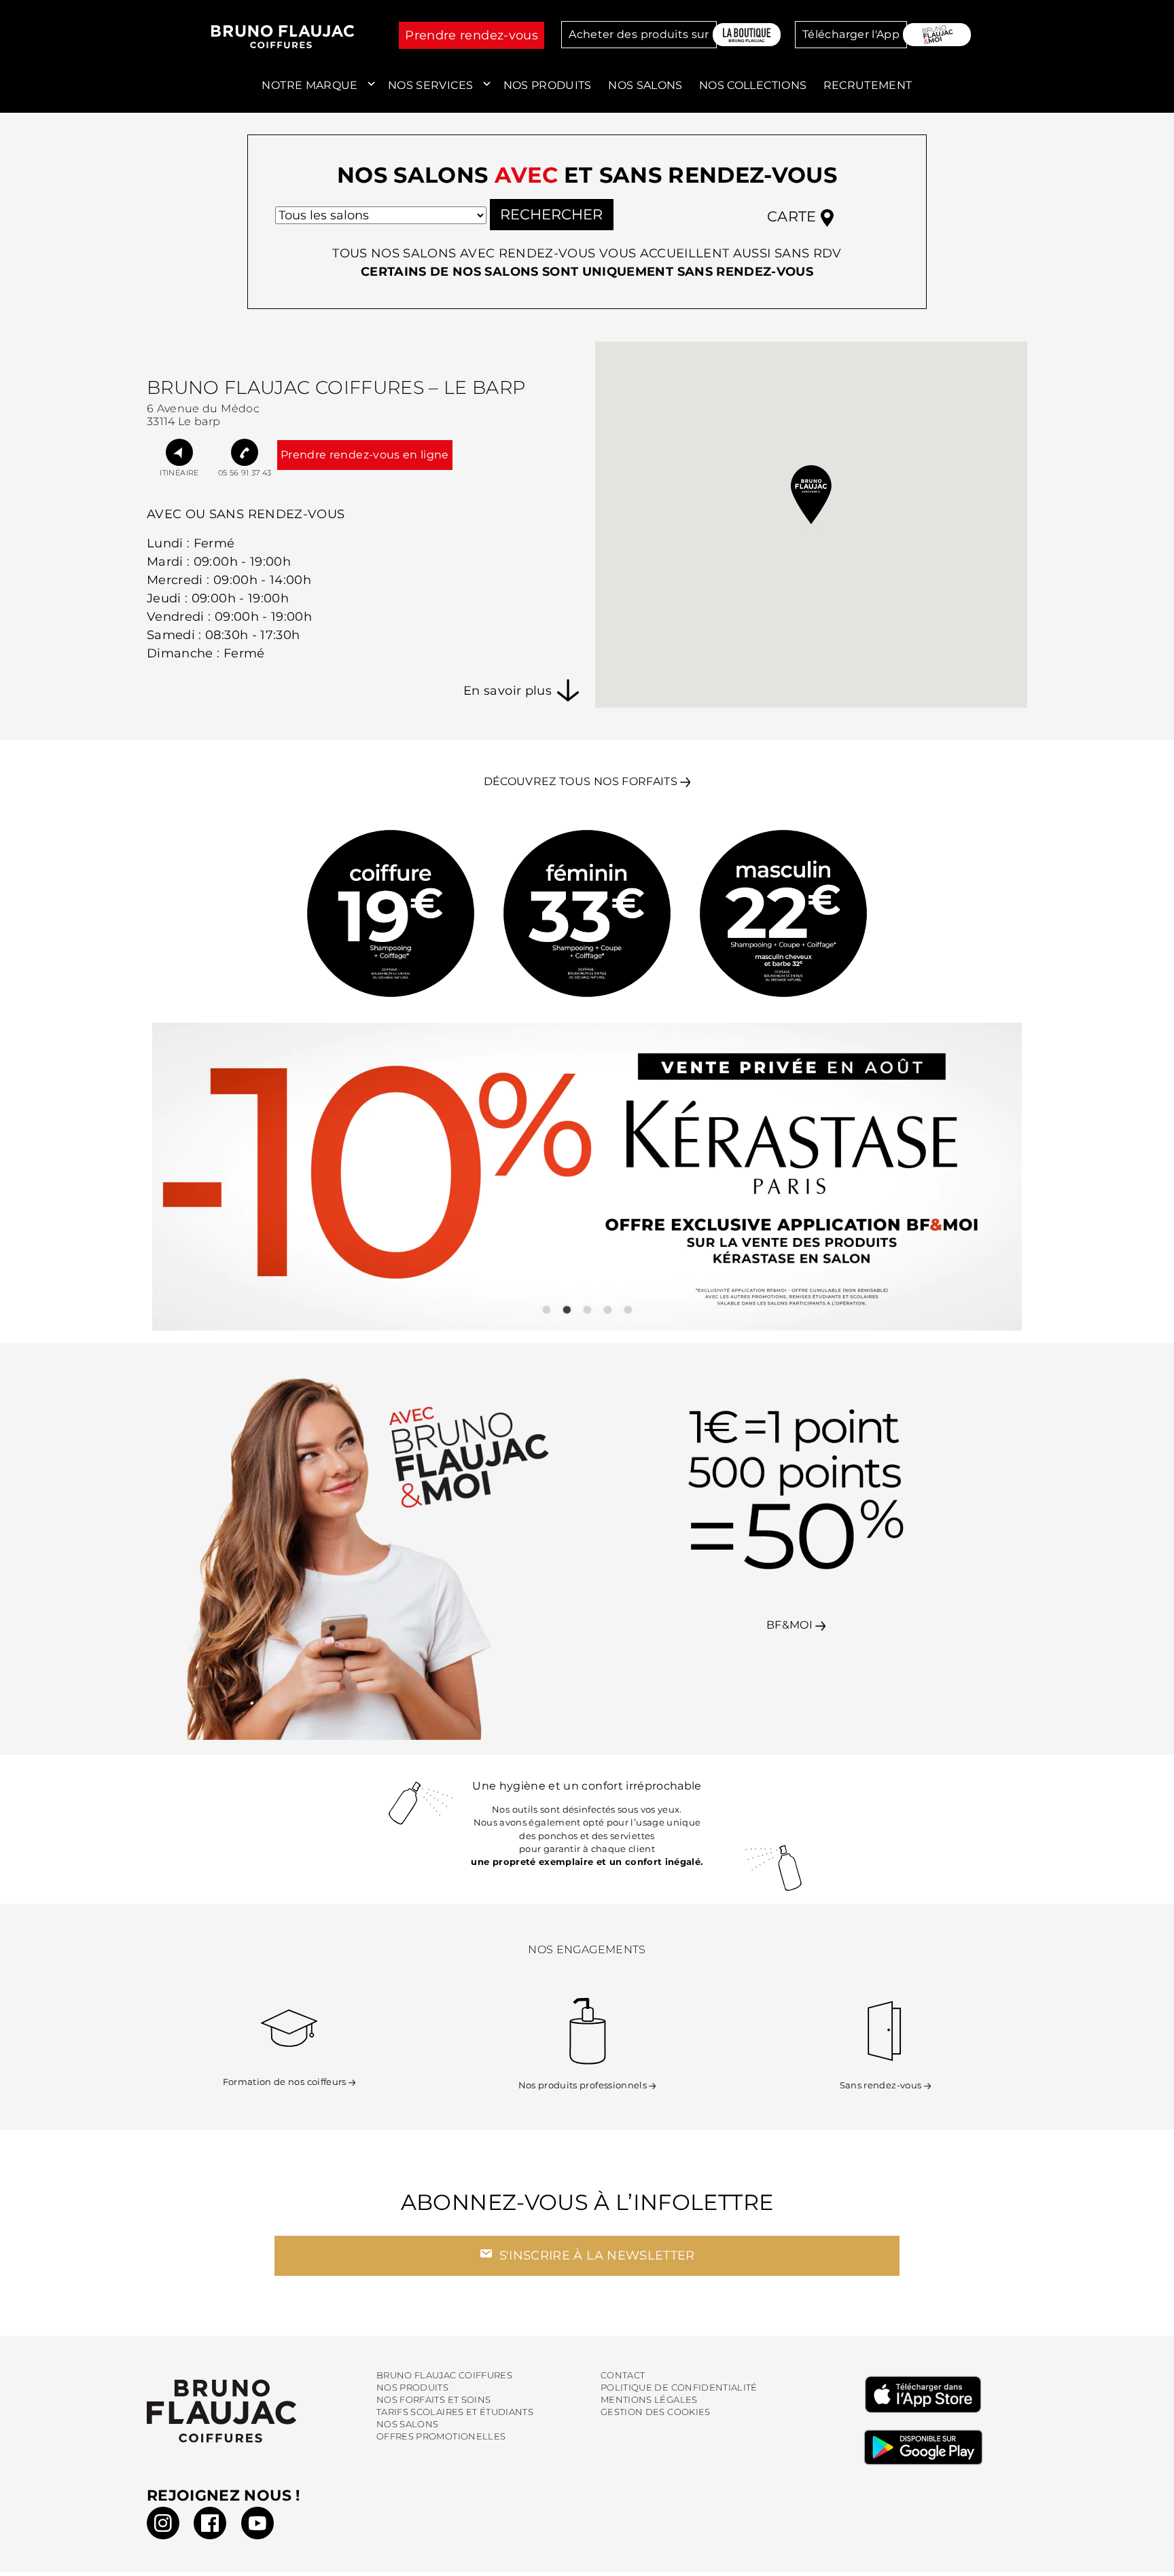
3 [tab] (587, 1310)
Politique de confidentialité (679, 2388)
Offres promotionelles (441, 2436)
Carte (794, 216)
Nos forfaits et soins (433, 2400)
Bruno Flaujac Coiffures (444, 2375)
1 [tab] (546, 1310)
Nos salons (645, 85)
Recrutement (868, 85)
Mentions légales (649, 2400)
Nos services (430, 85)
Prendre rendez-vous (472, 35)
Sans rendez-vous (881, 2085)
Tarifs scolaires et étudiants (455, 2412)
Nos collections (753, 85)
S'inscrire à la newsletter (595, 2255)
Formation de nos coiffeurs (285, 2082)
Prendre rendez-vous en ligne (365, 455)
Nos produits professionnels (583, 2085)
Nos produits (548, 85)
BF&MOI (791, 1625)
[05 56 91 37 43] (245, 452)
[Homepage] (251, 2411)
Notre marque (309, 85)
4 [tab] (607, 1310)
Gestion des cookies (656, 2412)
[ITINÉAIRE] (179, 452)
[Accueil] (283, 37)
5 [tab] (628, 1310)
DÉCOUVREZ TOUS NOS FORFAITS (581, 781)
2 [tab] (567, 1310)
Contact (623, 2375)
